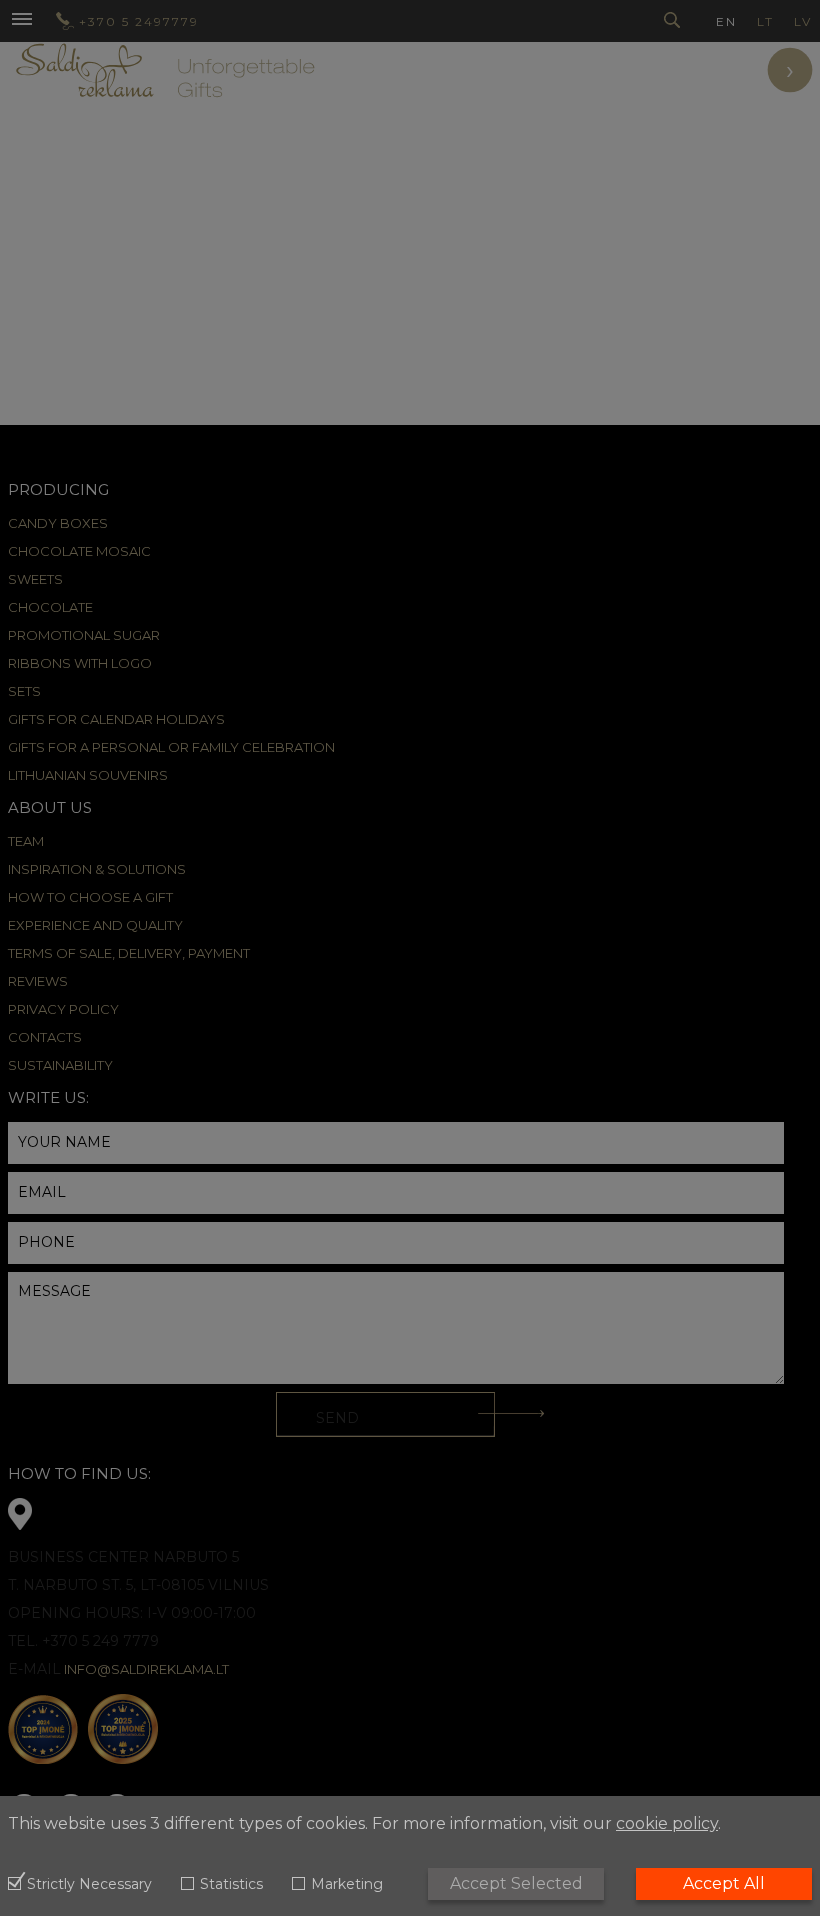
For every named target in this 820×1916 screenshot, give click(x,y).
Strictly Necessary (89, 1885)
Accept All (724, 1883)
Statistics (231, 1885)
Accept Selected (516, 1883)
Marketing (347, 1885)
